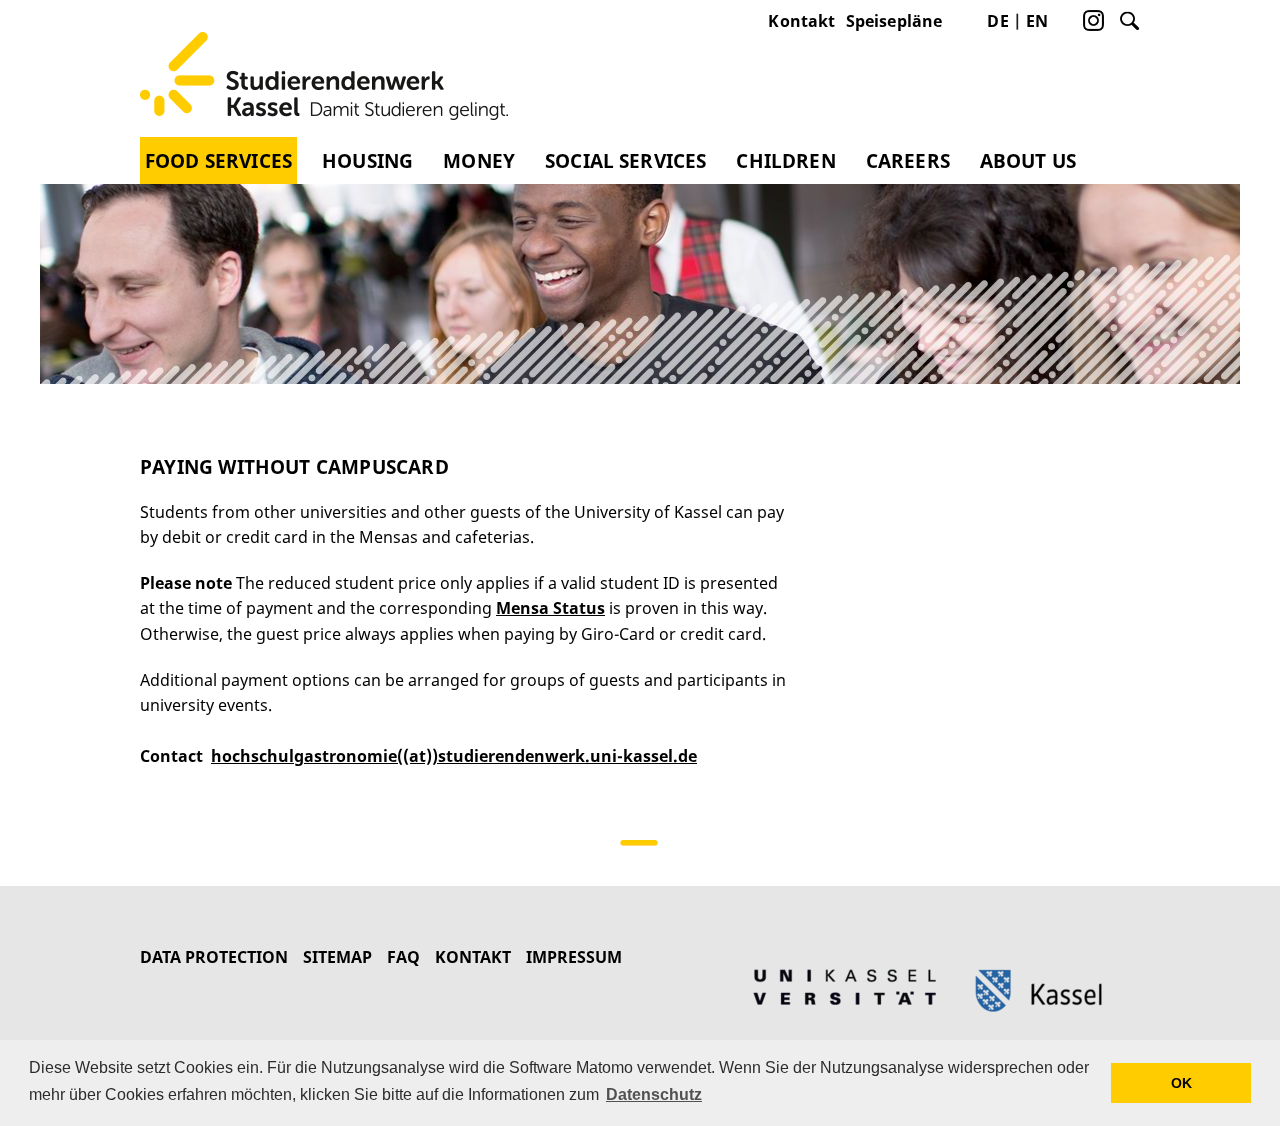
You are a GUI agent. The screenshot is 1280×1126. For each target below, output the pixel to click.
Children (785, 160)
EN (1037, 21)
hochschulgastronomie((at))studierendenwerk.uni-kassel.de (454, 756)
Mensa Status (550, 608)
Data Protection (214, 957)
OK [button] (1181, 1083)
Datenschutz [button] (654, 1094)
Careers (908, 160)
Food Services (218, 160)
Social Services (625, 160)
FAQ (403, 957)
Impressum (574, 957)
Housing (367, 160)
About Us (1028, 160)
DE (997, 21)
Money (479, 160)
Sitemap (337, 957)
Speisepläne (894, 21)
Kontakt (801, 21)
